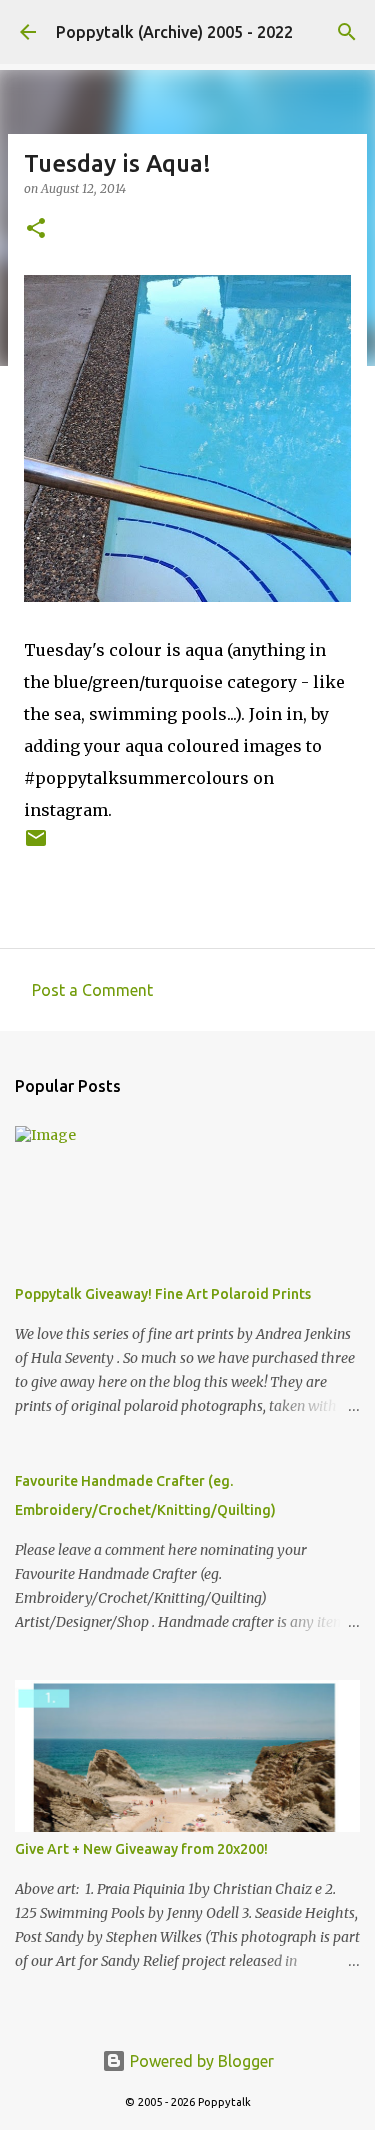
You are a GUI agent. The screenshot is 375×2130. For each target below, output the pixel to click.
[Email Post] (36, 845)
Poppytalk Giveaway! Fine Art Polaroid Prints (163, 1294)
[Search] (347, 32)
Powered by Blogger (200, 2061)
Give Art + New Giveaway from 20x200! (141, 1849)
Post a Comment (92, 990)
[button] (36, 229)
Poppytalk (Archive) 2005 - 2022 (174, 32)
